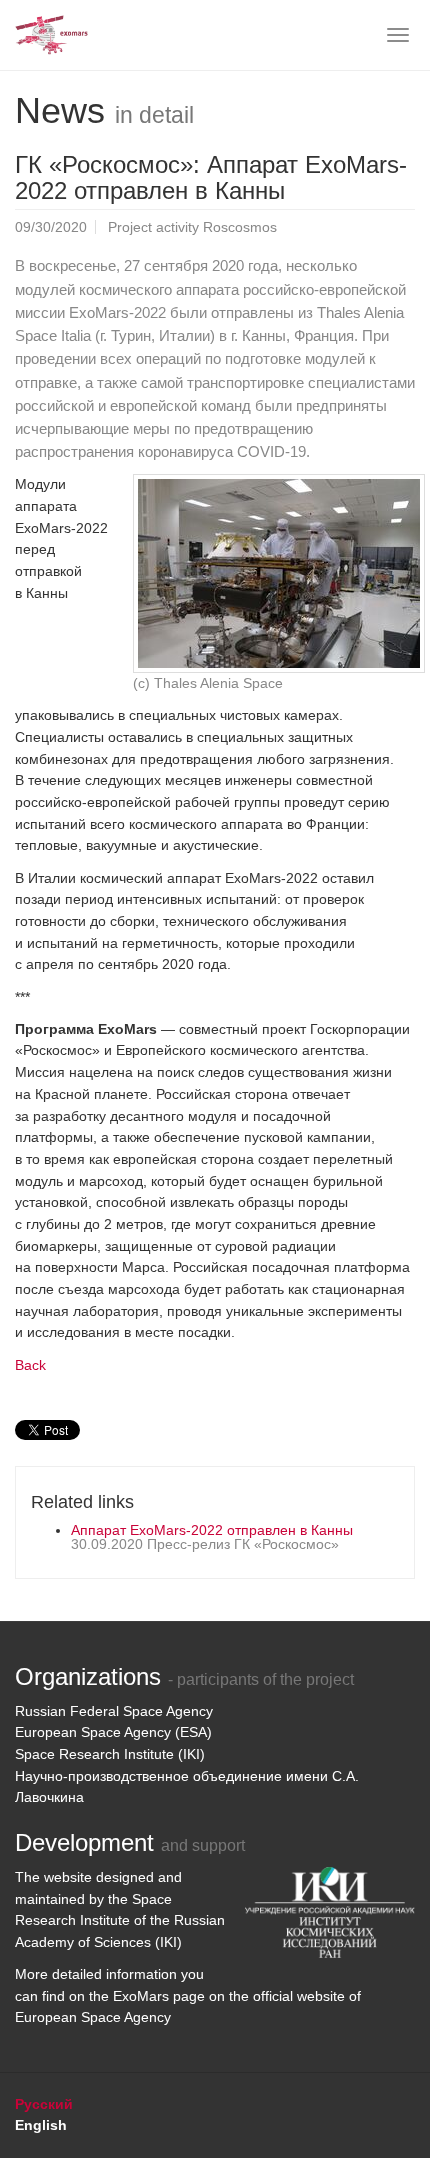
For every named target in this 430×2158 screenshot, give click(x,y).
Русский (44, 2104)
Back (30, 1365)
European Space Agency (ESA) (113, 1732)
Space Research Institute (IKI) (110, 1754)
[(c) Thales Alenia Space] (279, 573)
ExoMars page (159, 1996)
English (41, 2125)
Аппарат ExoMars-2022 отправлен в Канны (212, 1530)
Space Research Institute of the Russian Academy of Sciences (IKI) (120, 1920)
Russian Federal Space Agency (114, 1711)
